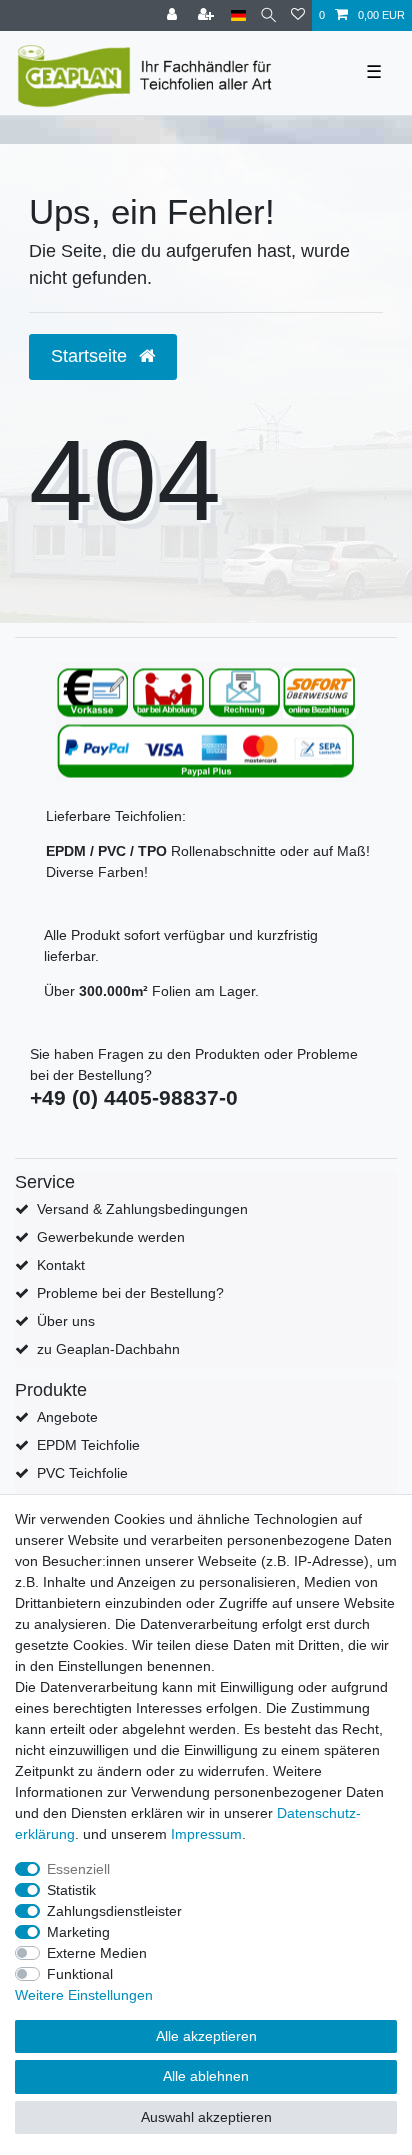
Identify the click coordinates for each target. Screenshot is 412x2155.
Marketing (78, 1932)
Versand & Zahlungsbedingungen (142, 1209)
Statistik (71, 1890)
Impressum (206, 1834)
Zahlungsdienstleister (114, 1911)
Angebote (67, 1417)
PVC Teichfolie (82, 1473)
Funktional (80, 1974)
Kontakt (61, 1265)
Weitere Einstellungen (84, 1995)
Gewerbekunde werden (111, 1237)
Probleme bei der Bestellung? (130, 1293)
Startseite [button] (91, 356)
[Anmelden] (174, 15)
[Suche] (268, 15)
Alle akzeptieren (206, 2036)
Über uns (66, 1321)
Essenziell (78, 1869)
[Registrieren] (208, 15)
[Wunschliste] (298, 15)
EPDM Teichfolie (88, 1445)
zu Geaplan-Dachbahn (108, 1349)
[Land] (238, 15)
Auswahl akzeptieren (206, 2117)
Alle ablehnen (206, 2076)
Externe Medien (97, 1953)
